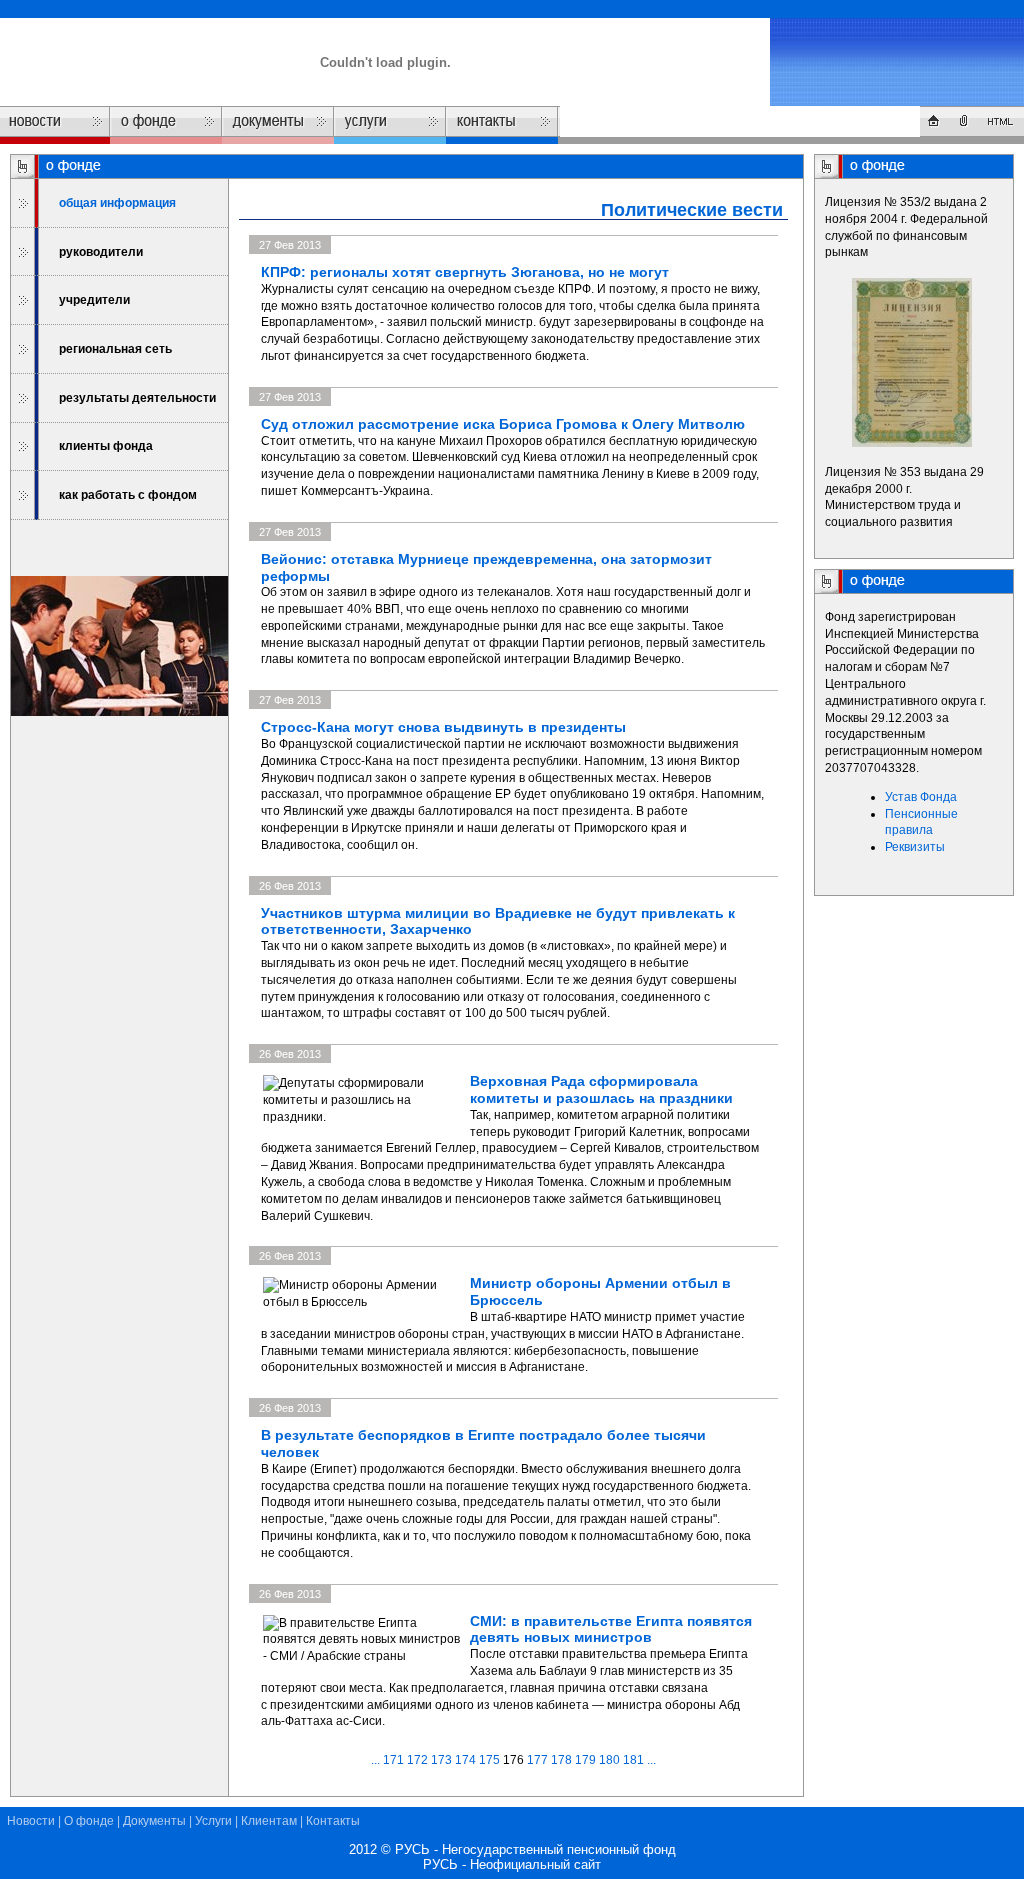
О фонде (89, 1821)
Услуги (213, 1821)
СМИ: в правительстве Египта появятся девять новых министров (611, 1629)
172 (417, 1760)
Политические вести (692, 210)
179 (585, 1760)
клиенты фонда (106, 446)
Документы (154, 1821)
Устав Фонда (921, 797)
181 (633, 1760)
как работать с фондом (128, 495)
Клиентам (269, 1821)
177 (537, 1760)
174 (465, 1760)
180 (609, 1760)
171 (393, 1760)
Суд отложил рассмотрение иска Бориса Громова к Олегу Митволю (503, 424)
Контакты (333, 1821)
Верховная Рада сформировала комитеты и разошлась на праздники (601, 1089)
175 (489, 1760)
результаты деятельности (137, 398)
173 (441, 1760)
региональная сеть (115, 349)
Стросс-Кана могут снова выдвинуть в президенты (443, 727)
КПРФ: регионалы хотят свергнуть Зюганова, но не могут (465, 272)
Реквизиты (915, 847)
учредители (94, 300)
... (377, 1760)
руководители (101, 252)
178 (561, 1760)
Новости (31, 1821)
